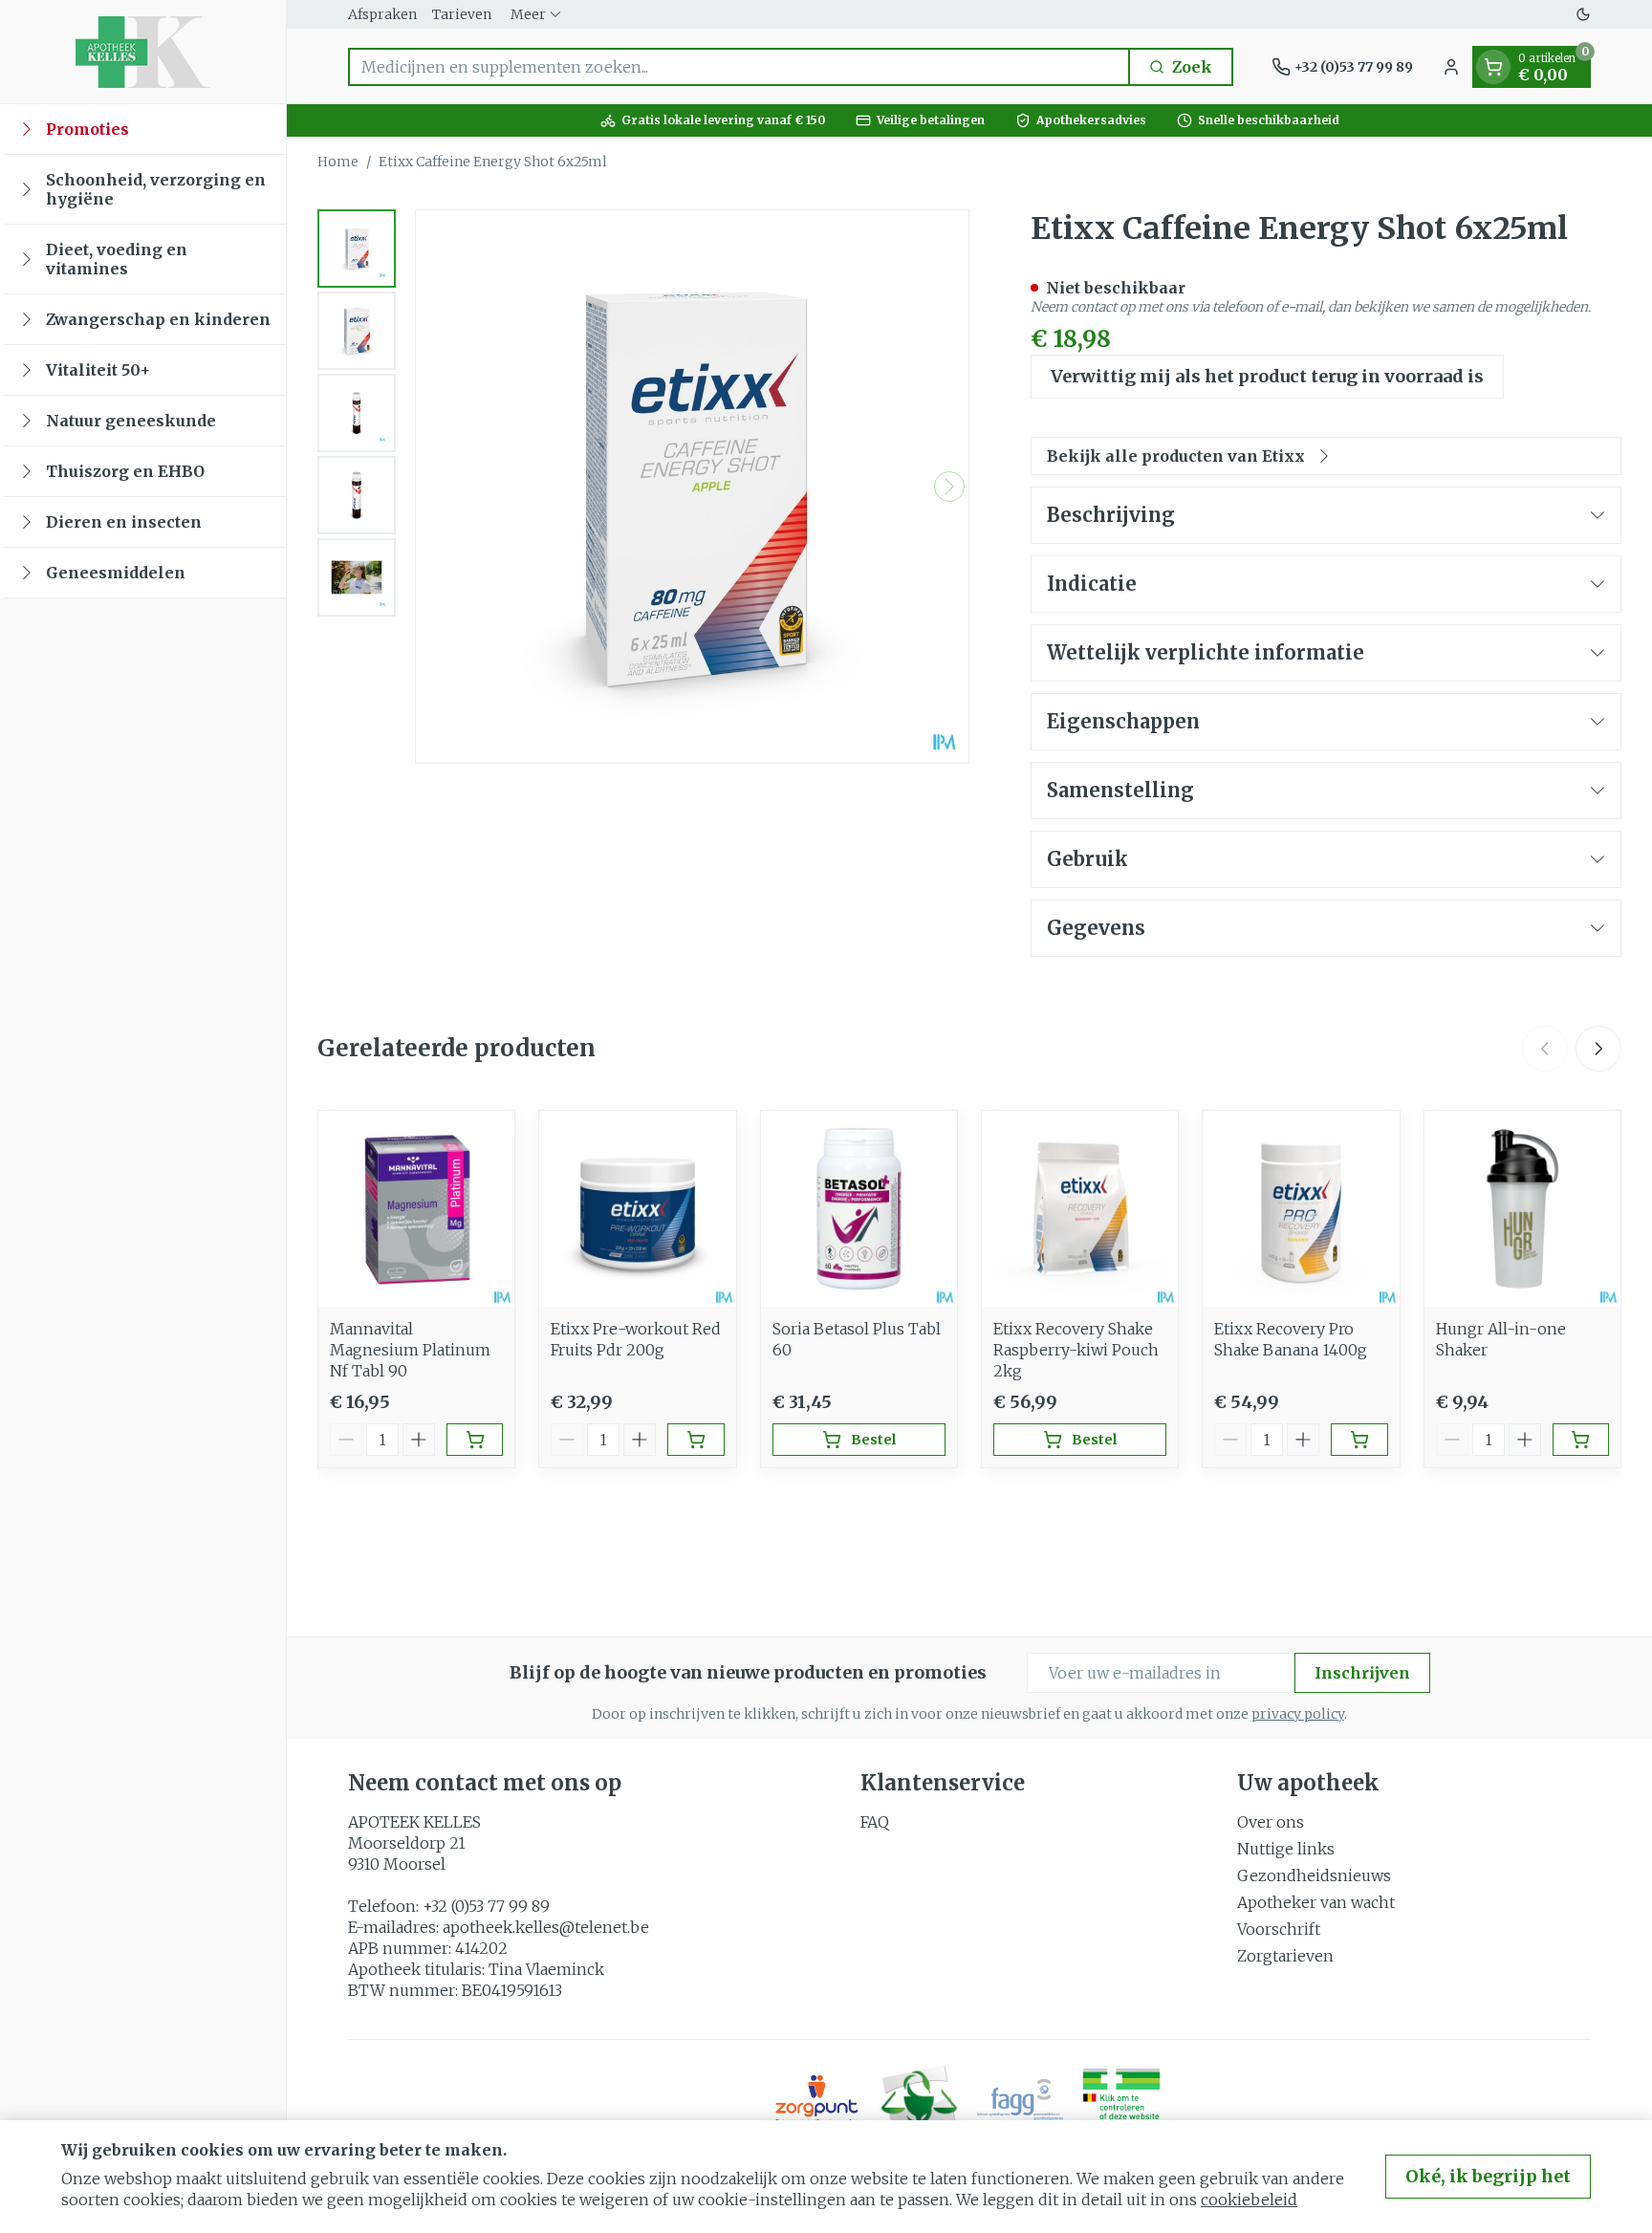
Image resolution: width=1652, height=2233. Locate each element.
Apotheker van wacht (1316, 1902)
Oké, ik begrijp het (1488, 2176)
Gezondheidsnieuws (1314, 1875)
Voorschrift (1279, 1929)
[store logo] (143, 52)
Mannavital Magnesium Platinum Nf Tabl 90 (410, 1350)
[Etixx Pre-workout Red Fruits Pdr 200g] (637, 1209)
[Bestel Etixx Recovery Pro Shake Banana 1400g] (1359, 1440)
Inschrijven (1362, 1673)
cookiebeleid (1249, 2200)
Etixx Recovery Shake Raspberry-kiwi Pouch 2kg (1076, 1350)
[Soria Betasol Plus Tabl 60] (859, 1209)
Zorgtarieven (1285, 1956)
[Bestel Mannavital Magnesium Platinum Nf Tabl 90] (475, 1440)
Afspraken (382, 14)
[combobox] (739, 67)
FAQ (875, 1822)
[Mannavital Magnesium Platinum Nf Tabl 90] (416, 1209)
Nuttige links (1286, 1849)
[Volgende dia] (1598, 1049)
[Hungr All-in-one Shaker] (1522, 1209)
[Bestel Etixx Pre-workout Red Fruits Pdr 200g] (696, 1440)
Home (338, 162)
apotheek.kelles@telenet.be (546, 1927)
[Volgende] (949, 487)
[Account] (1451, 67)
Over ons (1271, 1822)
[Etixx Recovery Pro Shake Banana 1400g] (1301, 1209)
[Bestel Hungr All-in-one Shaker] (1581, 1440)
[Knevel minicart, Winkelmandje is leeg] (1493, 67)
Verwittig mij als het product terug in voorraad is (1267, 376)
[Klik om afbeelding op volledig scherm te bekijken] (692, 487)
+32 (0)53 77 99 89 (486, 1906)
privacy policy (1298, 1714)
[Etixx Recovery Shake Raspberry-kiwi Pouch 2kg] (1080, 1209)
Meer (528, 14)
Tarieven (462, 14)
